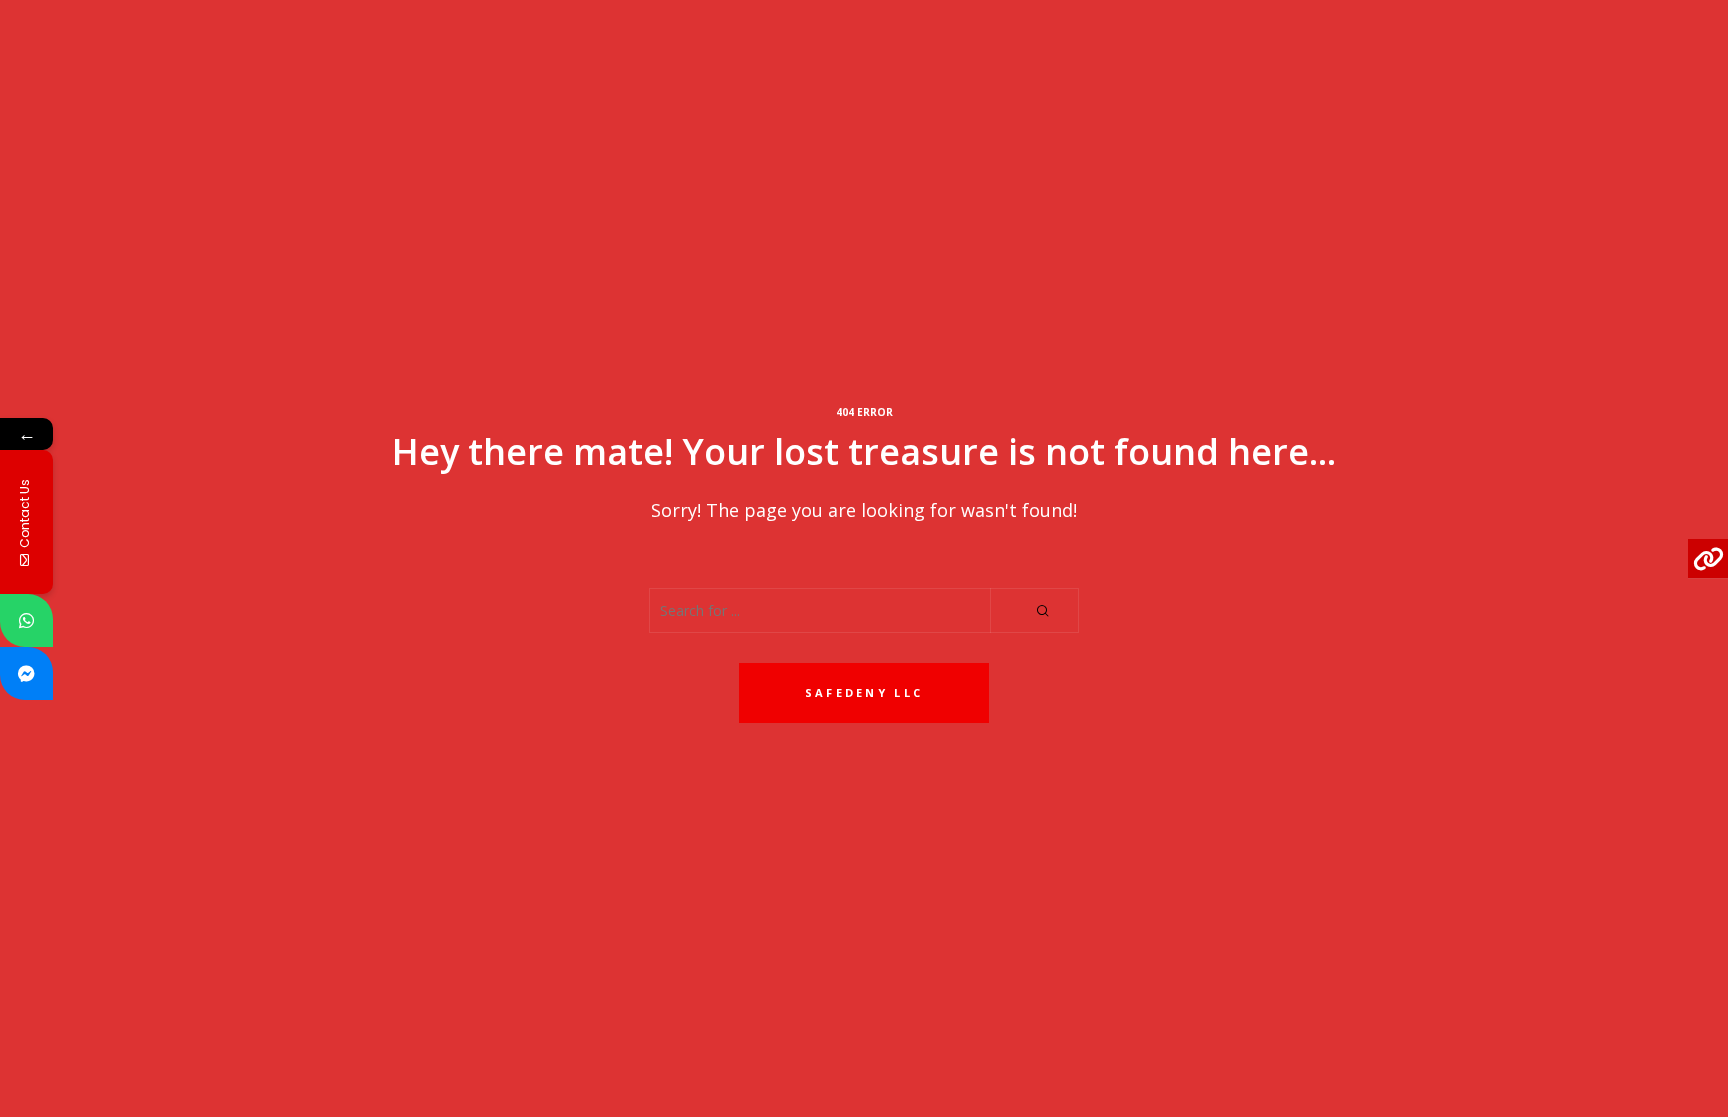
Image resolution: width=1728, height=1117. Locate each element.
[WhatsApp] (26, 620)
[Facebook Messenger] (26, 673)
